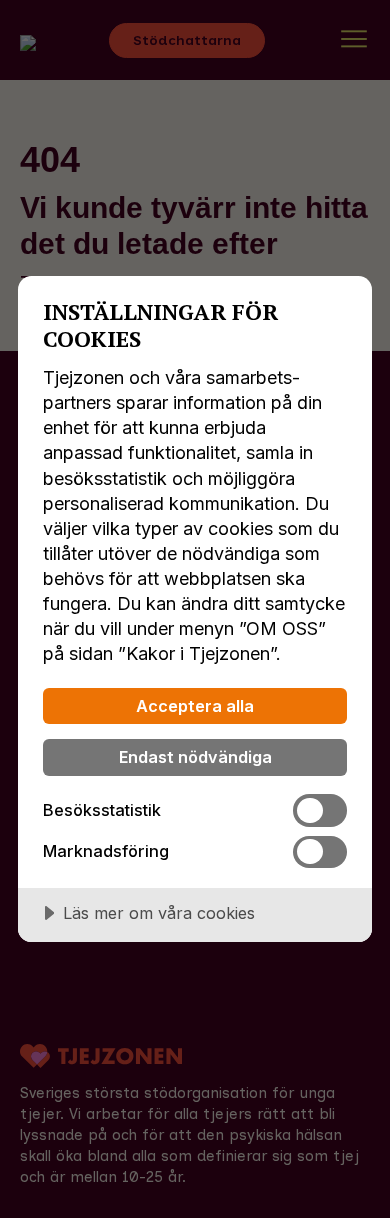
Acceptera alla (195, 706)
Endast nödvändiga (195, 757)
